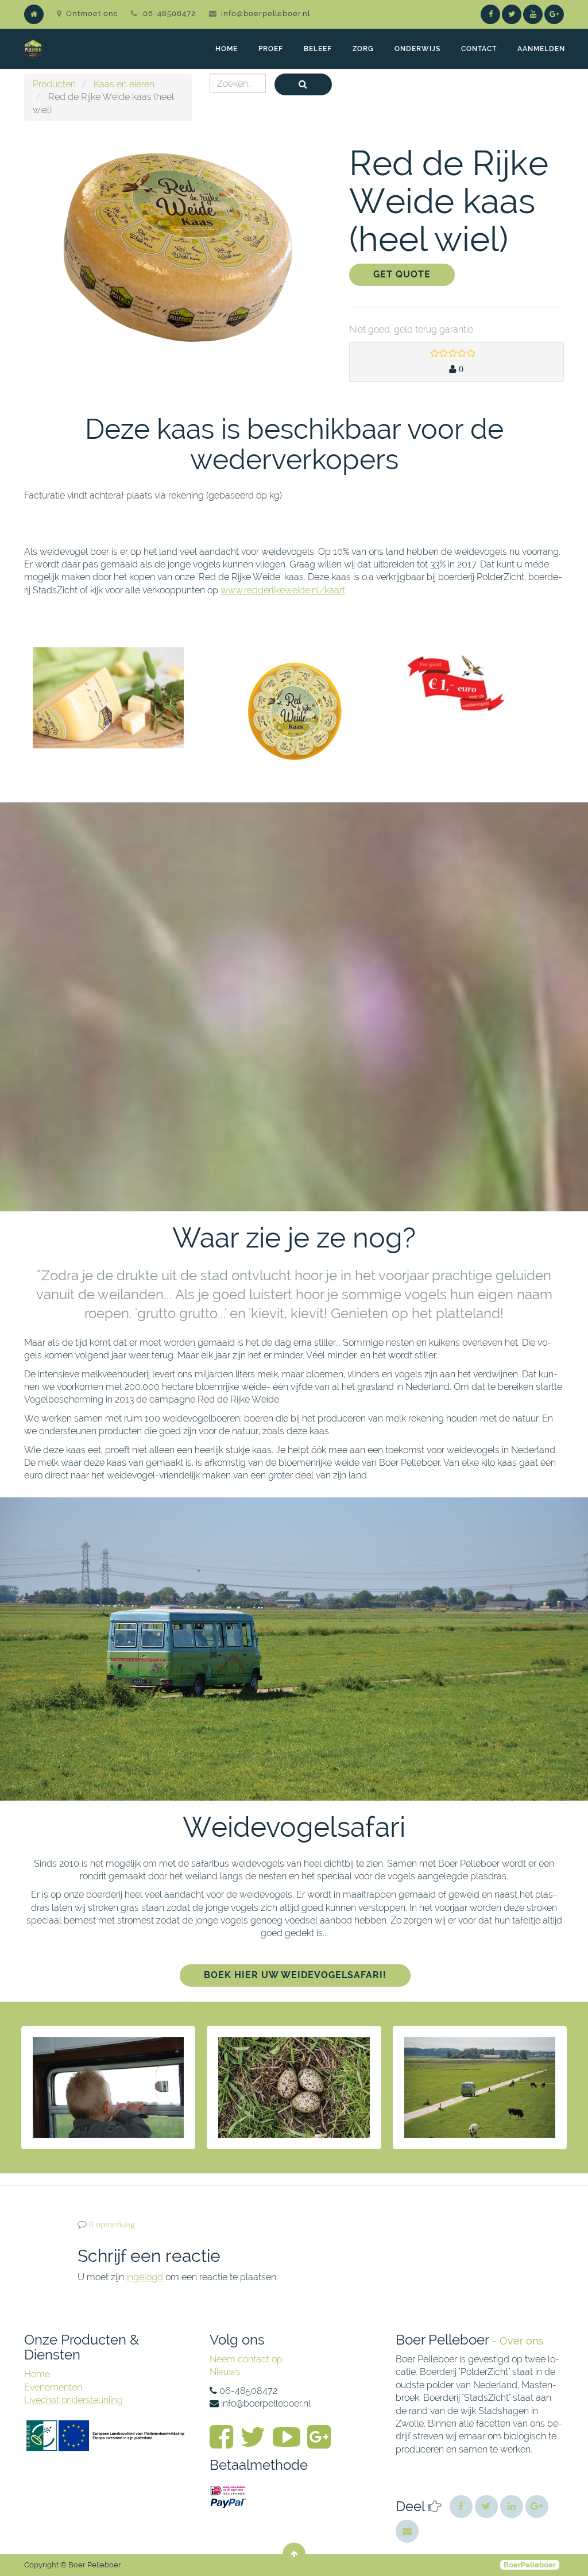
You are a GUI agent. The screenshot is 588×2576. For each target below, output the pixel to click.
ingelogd (145, 2277)
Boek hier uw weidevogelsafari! (295, 1975)
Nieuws (225, 2372)
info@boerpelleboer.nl (266, 13)
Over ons (521, 2341)
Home (37, 2374)
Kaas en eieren (124, 84)
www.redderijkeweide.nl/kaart (283, 590)
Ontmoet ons (92, 13)
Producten (54, 84)
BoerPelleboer (530, 2565)
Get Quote (402, 274)
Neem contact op (246, 2359)
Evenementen (53, 2387)
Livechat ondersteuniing (73, 2400)
